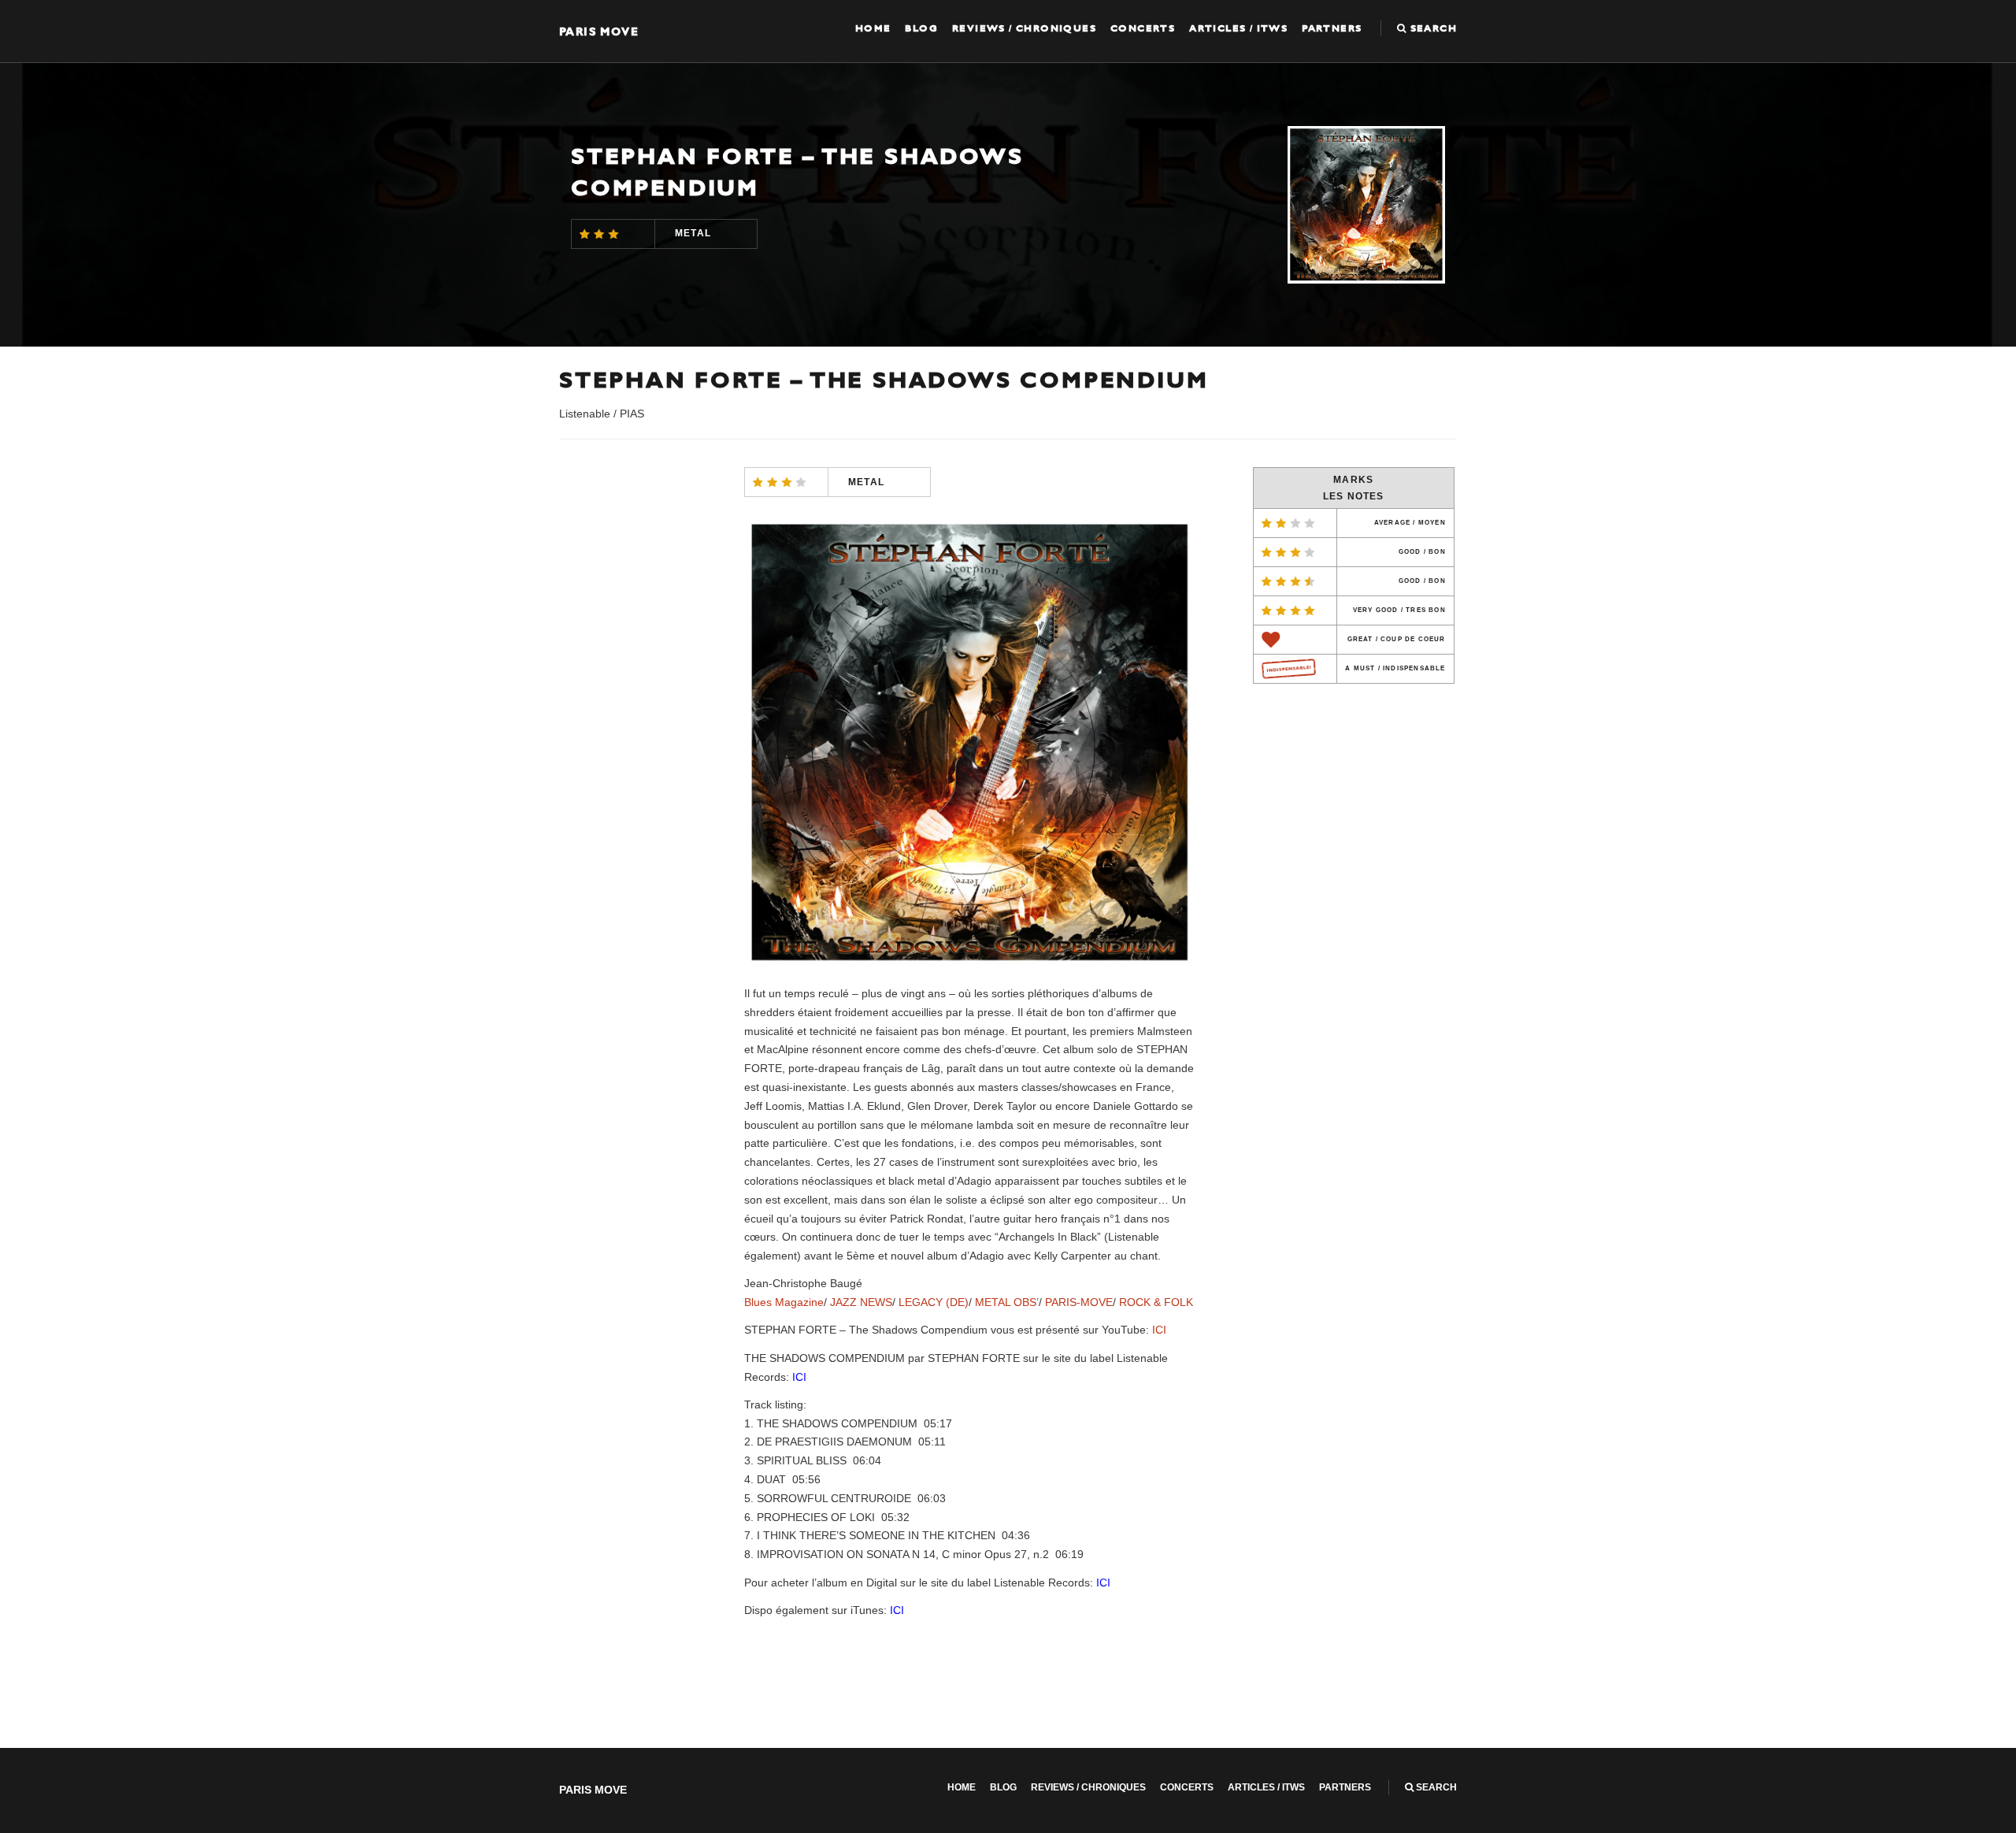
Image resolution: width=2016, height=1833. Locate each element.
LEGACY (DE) (934, 1302)
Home (873, 28)
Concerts (1143, 28)
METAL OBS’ (1007, 1302)
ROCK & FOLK (1156, 1302)
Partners (1332, 28)
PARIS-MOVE (1079, 1302)
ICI (1159, 1330)
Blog (921, 28)
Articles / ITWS (1238, 28)
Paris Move (599, 31)
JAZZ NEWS (861, 1302)
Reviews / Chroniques (1024, 28)
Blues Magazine (784, 1302)
